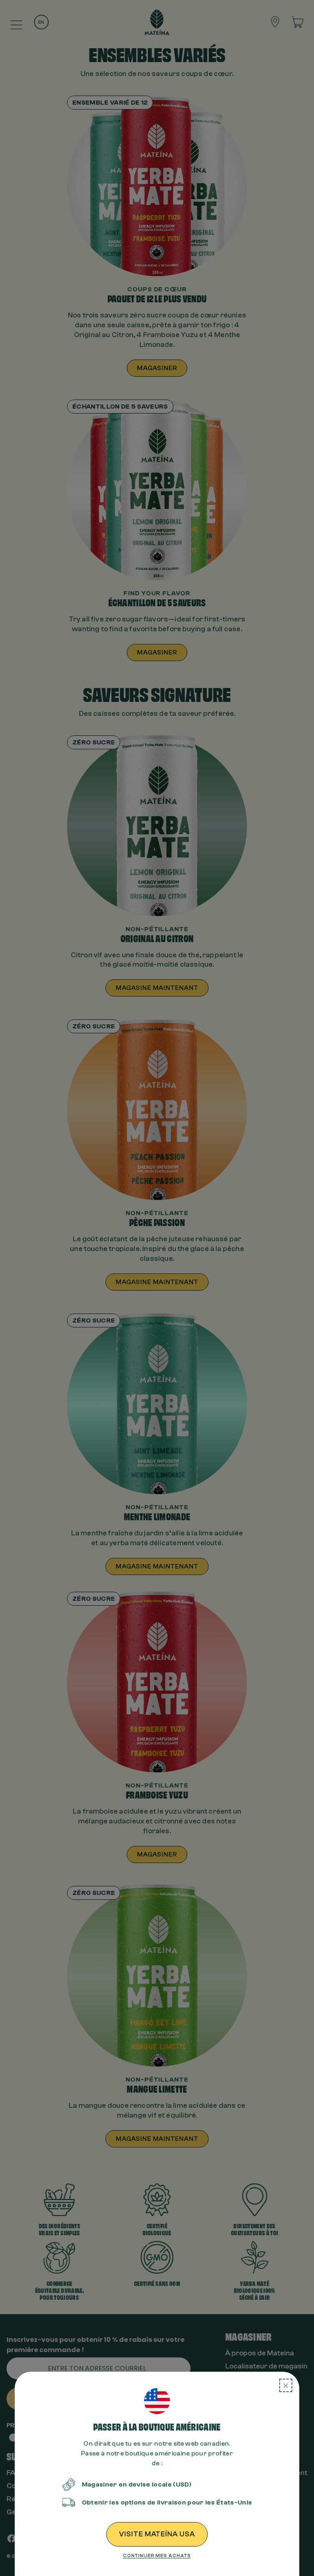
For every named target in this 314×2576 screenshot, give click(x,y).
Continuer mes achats (157, 2556)
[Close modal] (286, 2385)
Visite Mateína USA (157, 2534)
